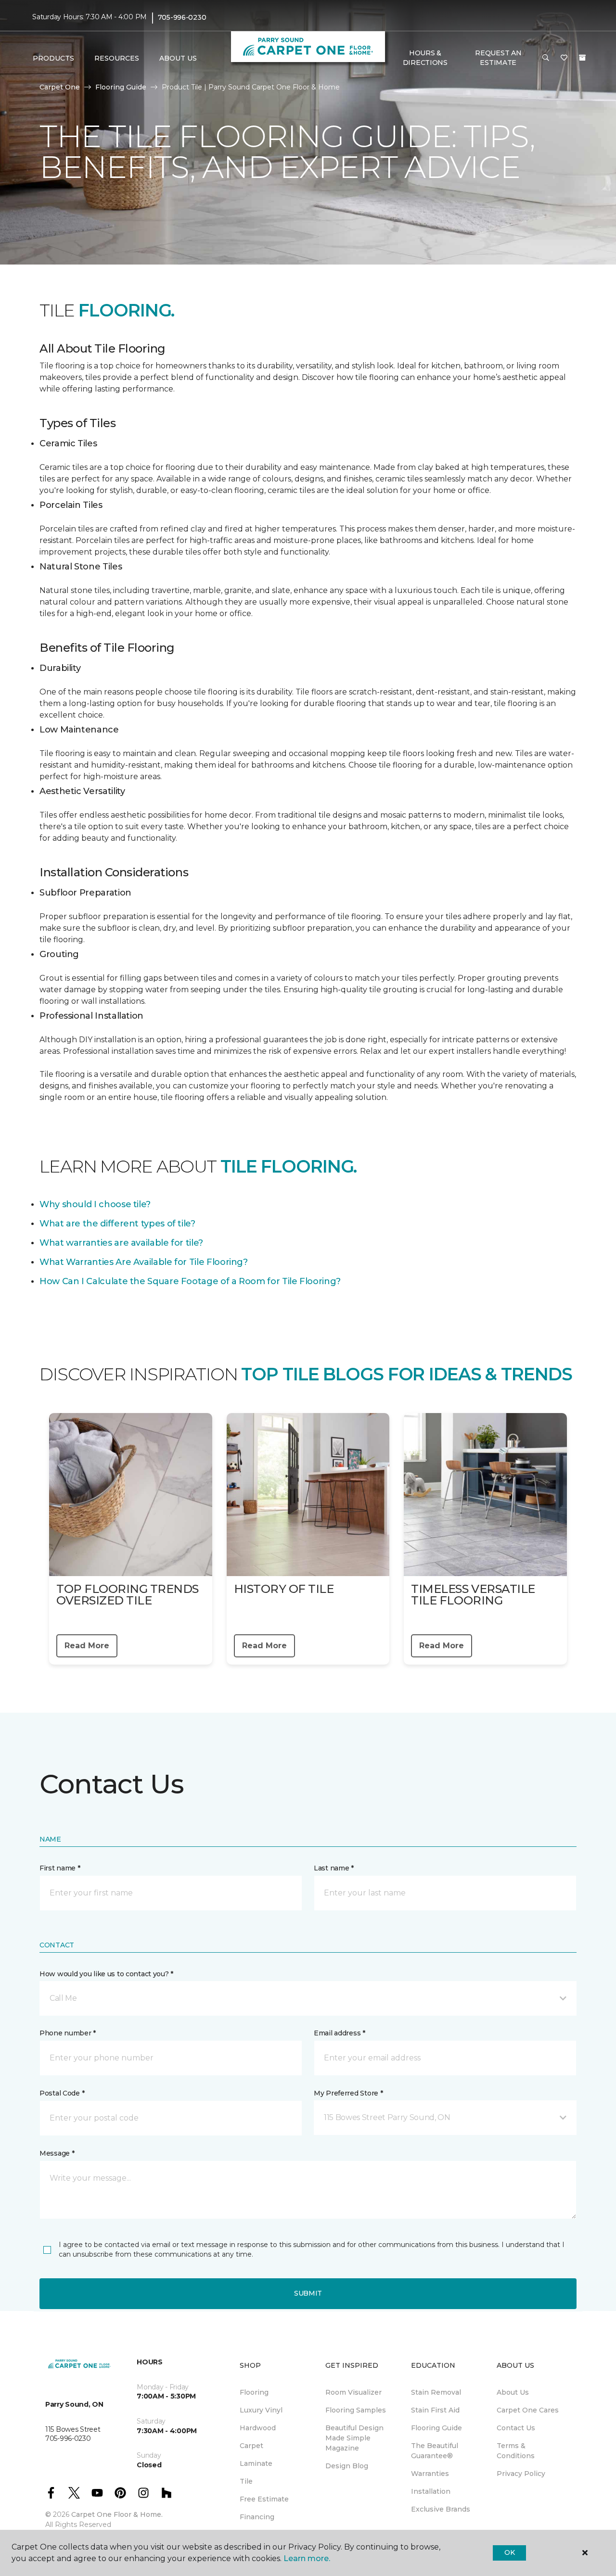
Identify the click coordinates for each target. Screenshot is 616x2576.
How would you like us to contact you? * (106, 1974)
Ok (509, 2552)
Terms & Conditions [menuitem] (516, 2451)
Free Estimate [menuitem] (264, 2499)
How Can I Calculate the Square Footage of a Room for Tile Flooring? (190, 1281)
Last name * (334, 1868)
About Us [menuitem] (513, 2392)
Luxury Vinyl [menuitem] (261, 2410)
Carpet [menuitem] (251, 2446)
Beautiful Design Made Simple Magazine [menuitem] (354, 2438)
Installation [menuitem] (431, 2491)
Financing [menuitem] (257, 2517)
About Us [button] (178, 58)
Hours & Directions (425, 58)
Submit (308, 2293)
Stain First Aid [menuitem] (435, 2410)
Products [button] (53, 58)
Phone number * (68, 2033)
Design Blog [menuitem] (347, 2466)
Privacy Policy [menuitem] (521, 2474)
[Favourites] (564, 58)
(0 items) (582, 58)
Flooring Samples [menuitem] (356, 2410)
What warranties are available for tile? (121, 1243)
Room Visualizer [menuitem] (353, 2392)
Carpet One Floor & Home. (117, 2514)
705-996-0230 (182, 17)
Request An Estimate (498, 58)
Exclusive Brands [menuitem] (441, 2509)
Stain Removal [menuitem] (436, 2392)
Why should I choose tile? (95, 1204)
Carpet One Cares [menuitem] (528, 2410)
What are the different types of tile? (117, 1224)
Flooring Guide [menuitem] (436, 2428)
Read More (87, 1646)
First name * (60, 1868)
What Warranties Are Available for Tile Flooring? (144, 1262)
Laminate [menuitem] (256, 2463)
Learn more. (307, 2558)
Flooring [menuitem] (254, 2392)
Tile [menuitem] (246, 2481)
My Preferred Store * (348, 2093)
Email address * (340, 2033)
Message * (57, 2153)
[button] (546, 58)
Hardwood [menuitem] (258, 2428)
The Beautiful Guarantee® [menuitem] (435, 2451)
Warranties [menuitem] (430, 2474)
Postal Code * (62, 2093)
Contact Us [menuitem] (516, 2428)
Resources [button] (117, 58)
